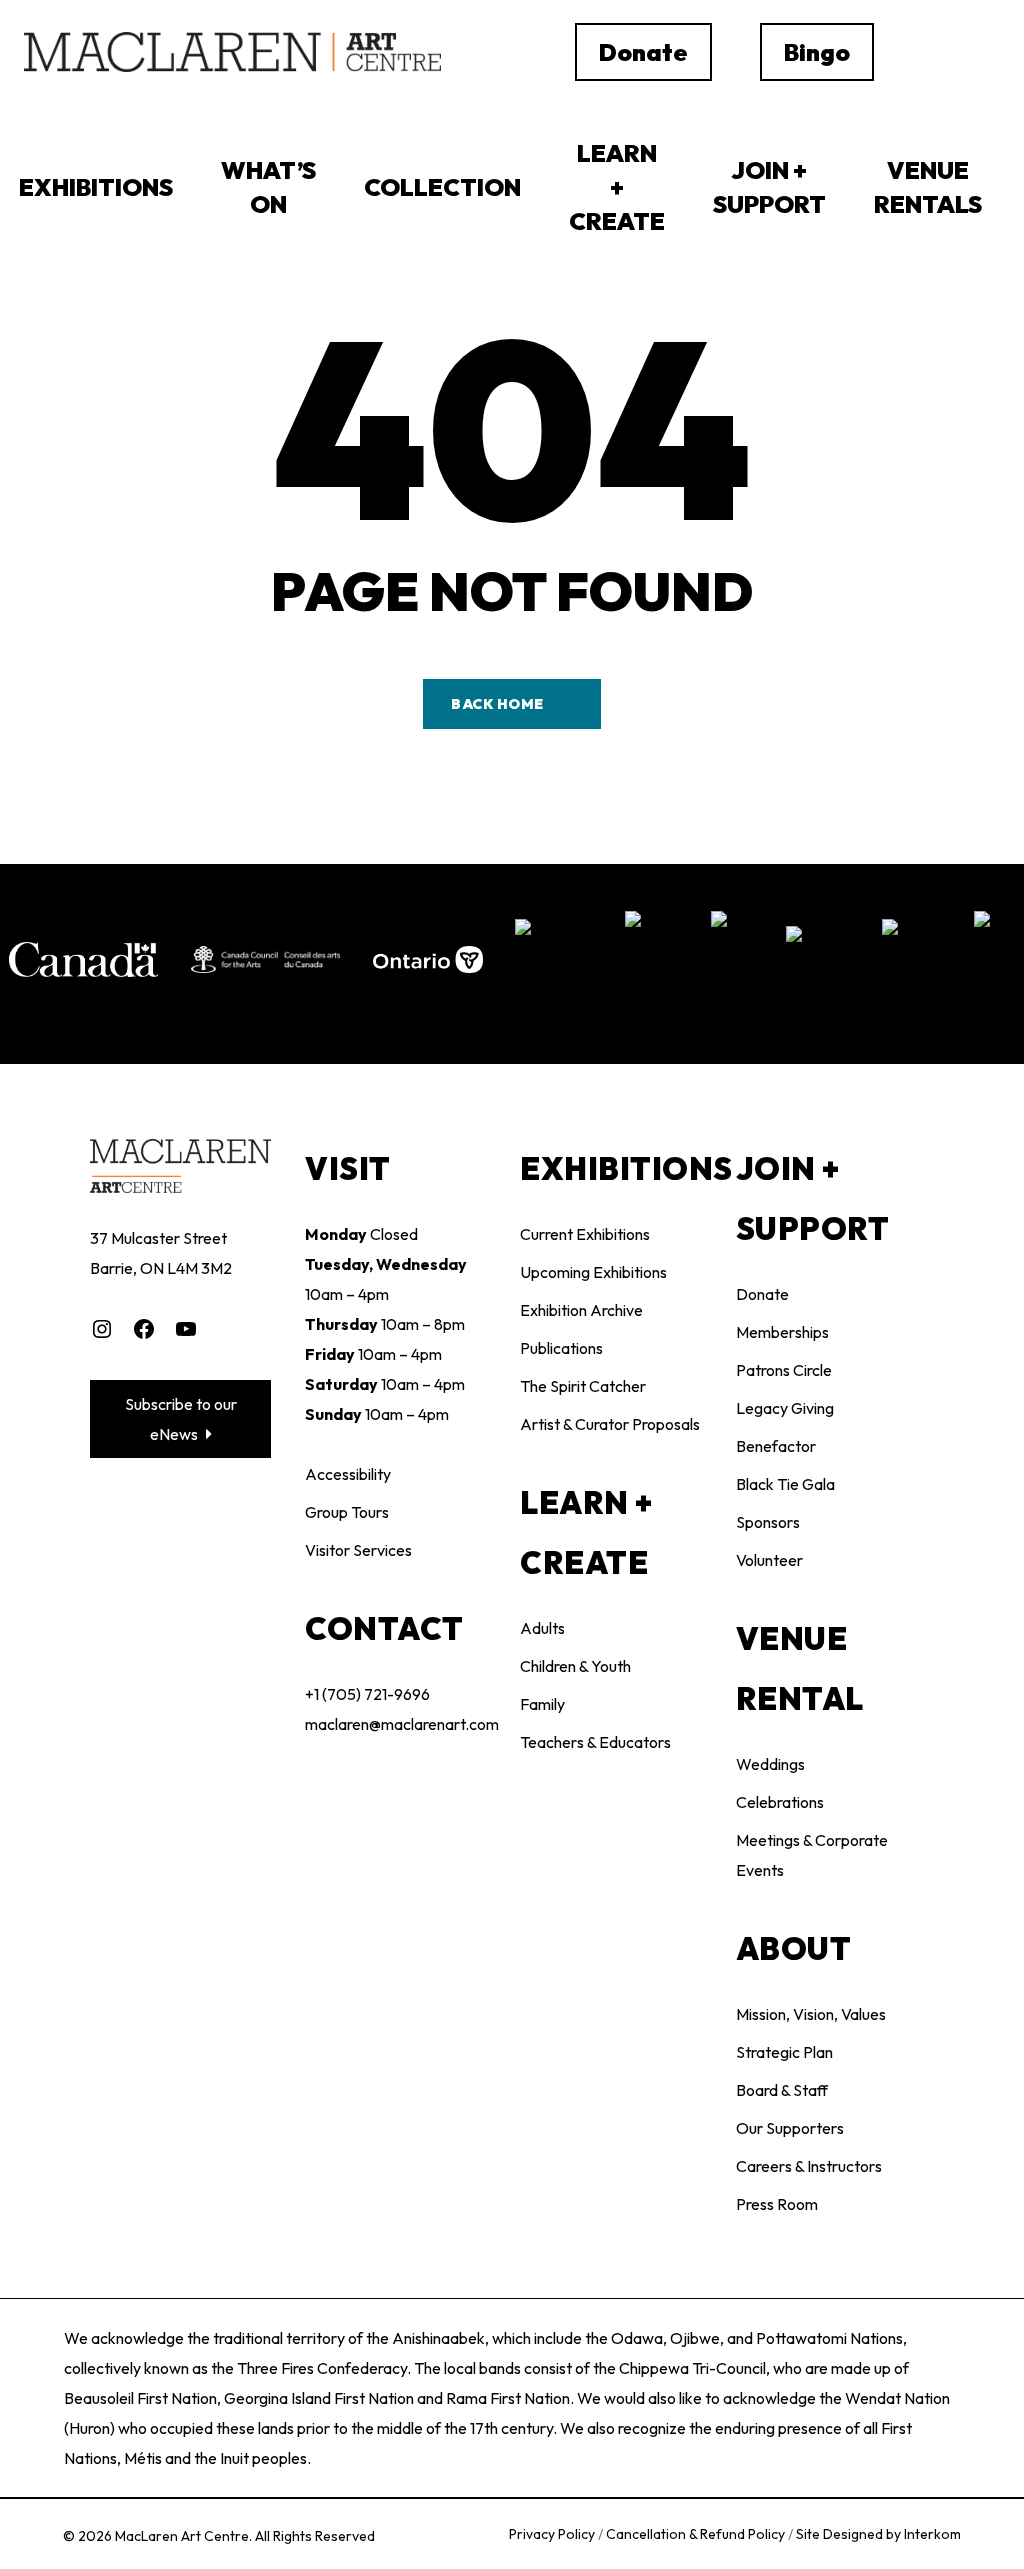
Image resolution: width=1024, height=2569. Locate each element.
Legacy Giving (785, 1408)
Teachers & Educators (595, 1742)
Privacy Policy (553, 2534)
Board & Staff (782, 2090)
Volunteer (769, 1560)
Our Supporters (790, 2128)
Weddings (770, 1764)
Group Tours (347, 1512)
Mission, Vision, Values (811, 2014)
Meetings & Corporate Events (812, 1855)
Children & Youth (575, 1666)
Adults (542, 1628)
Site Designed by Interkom (878, 2534)
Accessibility (348, 1474)
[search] (938, 52)
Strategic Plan (784, 2052)
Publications (561, 1348)
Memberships (782, 1332)
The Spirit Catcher (583, 1386)
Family (542, 1704)
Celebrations (780, 1802)
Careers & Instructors (809, 2166)
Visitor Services (358, 1550)
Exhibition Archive (581, 1310)
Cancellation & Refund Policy (697, 2534)
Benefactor (776, 1446)
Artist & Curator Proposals (610, 1424)
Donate (762, 1294)
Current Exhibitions (585, 1234)
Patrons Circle (784, 1370)
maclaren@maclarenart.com (402, 1724)
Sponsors (768, 1522)
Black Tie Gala (785, 1484)
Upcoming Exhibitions (593, 1272)
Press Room (777, 2204)
